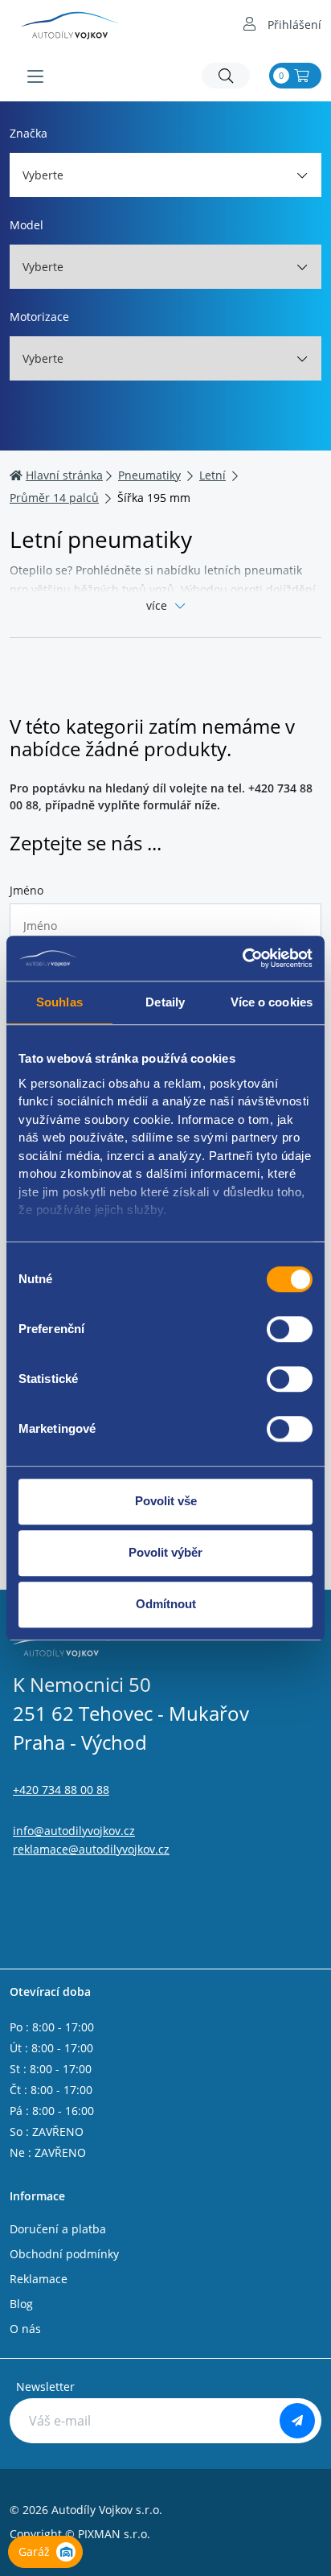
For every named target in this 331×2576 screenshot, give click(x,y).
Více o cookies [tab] (272, 1002)
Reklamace (39, 2279)
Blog (21, 2304)
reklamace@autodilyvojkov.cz (91, 1849)
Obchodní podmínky (64, 2254)
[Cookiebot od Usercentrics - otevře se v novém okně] (242, 958)
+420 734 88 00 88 (61, 1790)
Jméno (27, 890)
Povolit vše (166, 1501)
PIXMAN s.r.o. (114, 2534)
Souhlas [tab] (59, 1002)
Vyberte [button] (43, 175)
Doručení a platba (58, 2229)
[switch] (290, 1329)
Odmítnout (166, 1604)
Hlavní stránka (64, 475)
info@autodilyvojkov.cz (74, 1831)
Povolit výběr (165, 1552)
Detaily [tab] (165, 1002)
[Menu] (35, 76)
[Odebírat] (297, 2421)
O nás (25, 2329)
